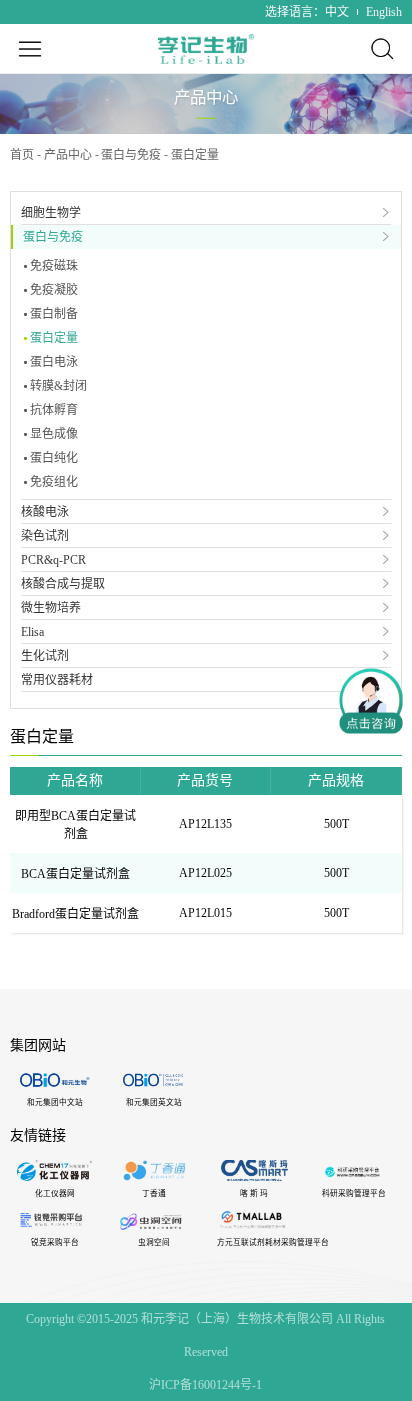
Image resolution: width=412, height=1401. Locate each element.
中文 (337, 12)
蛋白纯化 (54, 458)
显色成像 (54, 434)
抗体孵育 (54, 410)
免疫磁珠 (54, 266)
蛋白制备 (54, 314)
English (384, 12)
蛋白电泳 (54, 362)
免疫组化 (54, 482)
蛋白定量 (54, 338)
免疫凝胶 (54, 290)
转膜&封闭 (58, 386)
